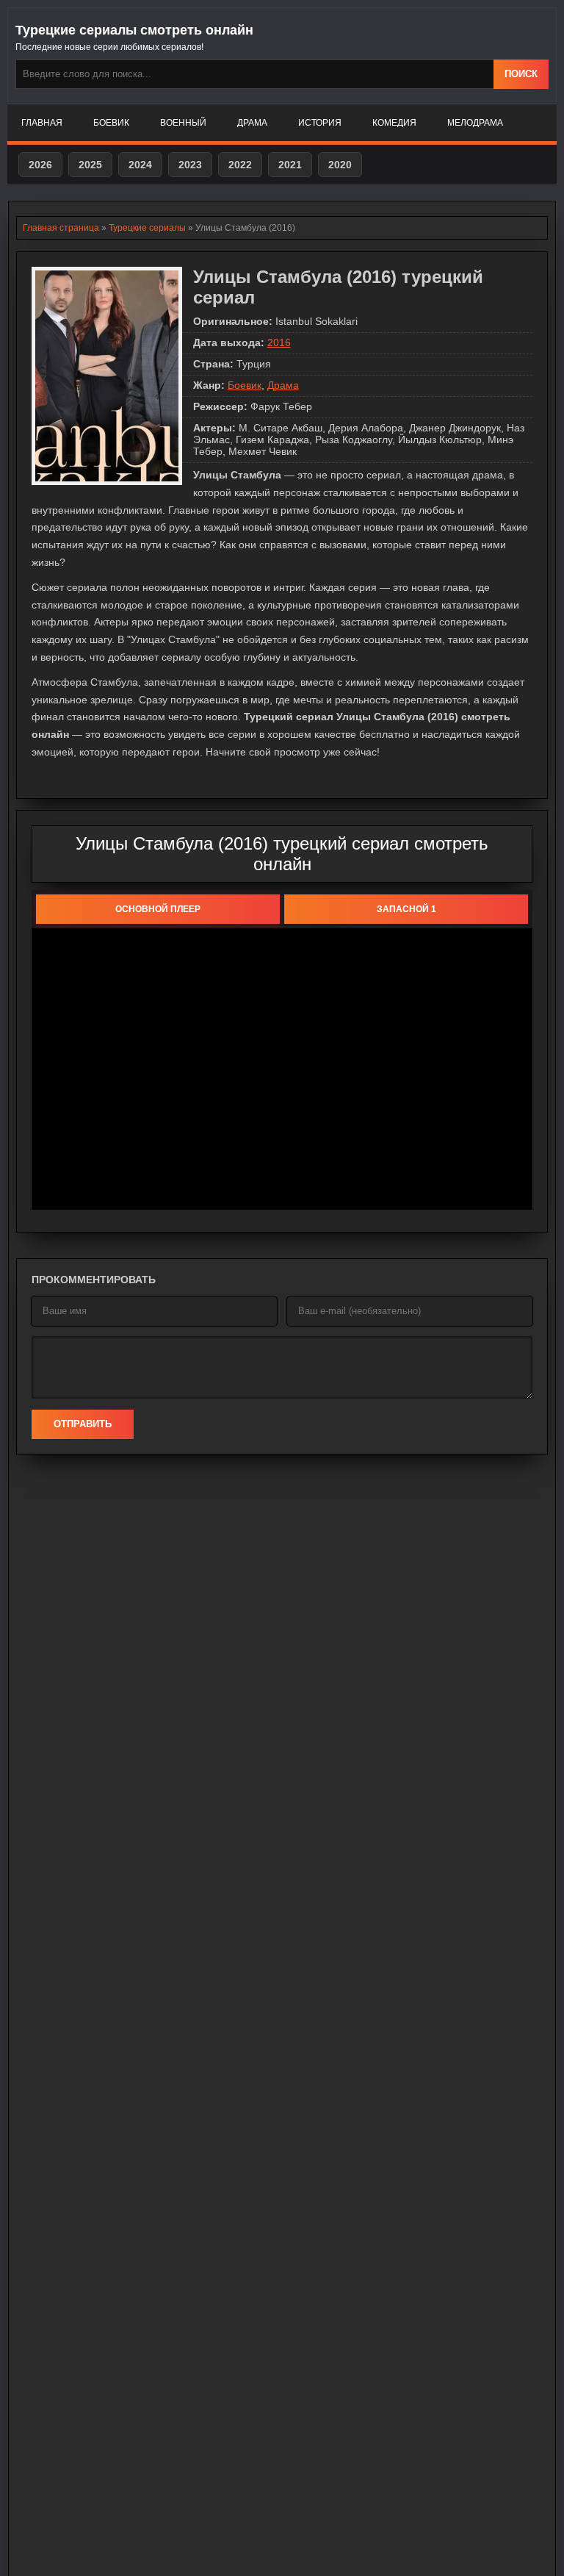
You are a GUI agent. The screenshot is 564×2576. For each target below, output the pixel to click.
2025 (90, 165)
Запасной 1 (406, 909)
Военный (183, 123)
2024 (140, 165)
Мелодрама (475, 123)
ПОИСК (521, 74)
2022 (240, 165)
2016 (279, 342)
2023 (190, 165)
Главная (42, 123)
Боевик (111, 123)
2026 (40, 165)
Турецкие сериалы (147, 228)
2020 (340, 165)
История (320, 123)
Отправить (83, 1424)
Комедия (394, 123)
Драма (252, 123)
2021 (290, 165)
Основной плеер (158, 909)
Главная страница (61, 228)
